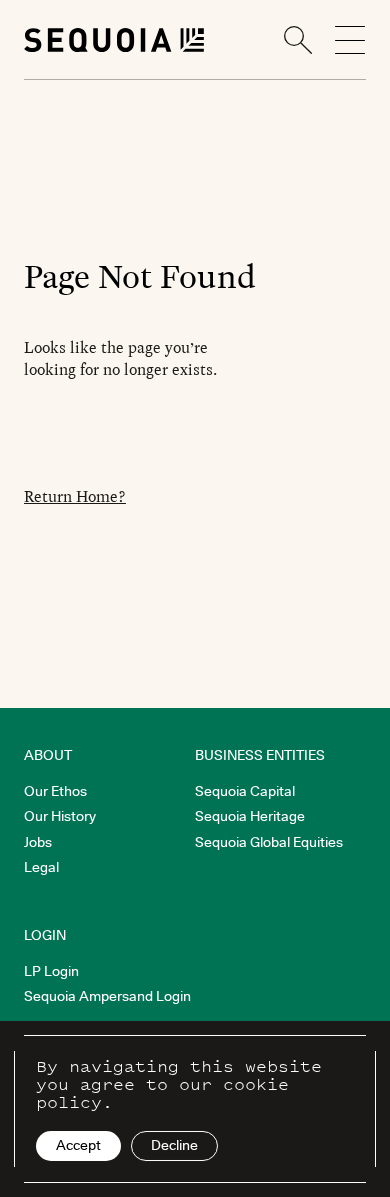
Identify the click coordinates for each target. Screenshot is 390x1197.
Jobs (38, 842)
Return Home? (75, 496)
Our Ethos (55, 791)
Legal (41, 867)
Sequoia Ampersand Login (107, 996)
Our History (60, 816)
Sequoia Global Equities (269, 842)
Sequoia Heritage (250, 816)
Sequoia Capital (245, 791)
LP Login (51, 971)
